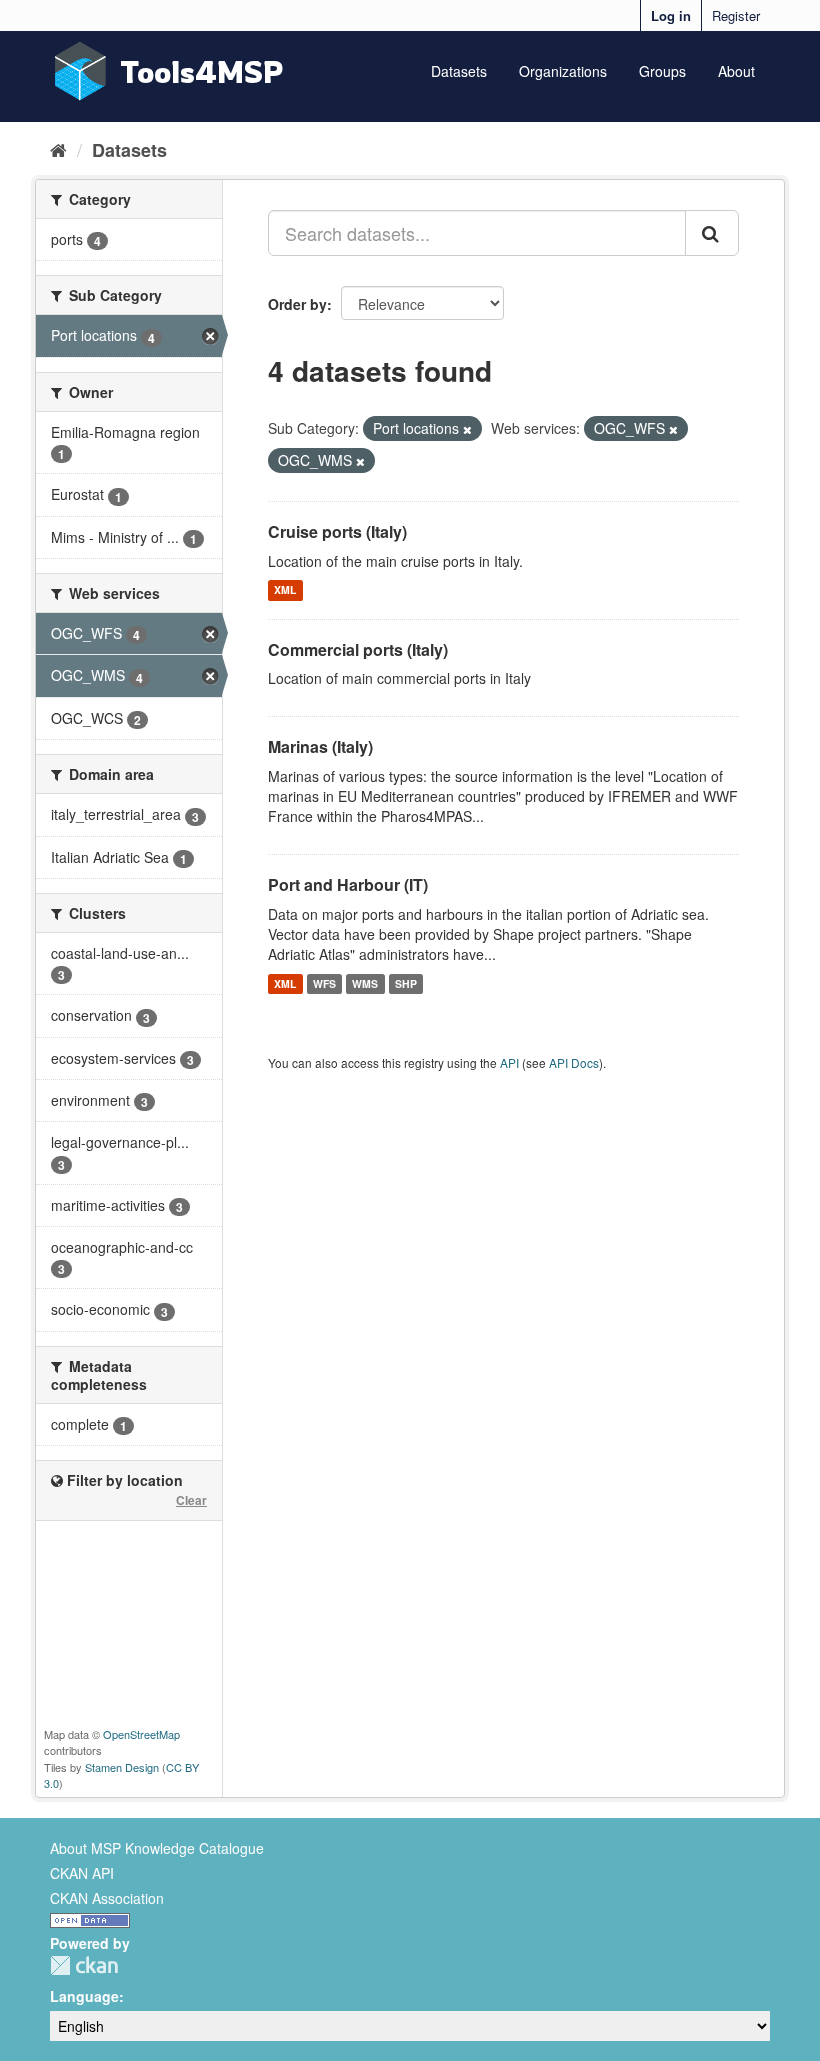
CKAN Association (107, 1898)
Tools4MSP (202, 71)
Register (736, 15)
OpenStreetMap (141, 1734)
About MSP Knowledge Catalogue (157, 1848)
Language (84, 1996)
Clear (191, 1500)
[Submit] (712, 233)
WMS (365, 983)
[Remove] (467, 429)
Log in (671, 15)
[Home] (58, 149)
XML (285, 590)
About (736, 71)
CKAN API (82, 1873)
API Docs (574, 1062)
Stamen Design (122, 1767)
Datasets (459, 71)
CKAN (84, 1965)
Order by (297, 304)
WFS (324, 983)
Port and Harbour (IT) (348, 884)
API (509, 1062)
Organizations (563, 71)
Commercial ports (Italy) (358, 649)
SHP (406, 983)
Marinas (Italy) (320, 746)
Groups (662, 71)
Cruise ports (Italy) (337, 531)
